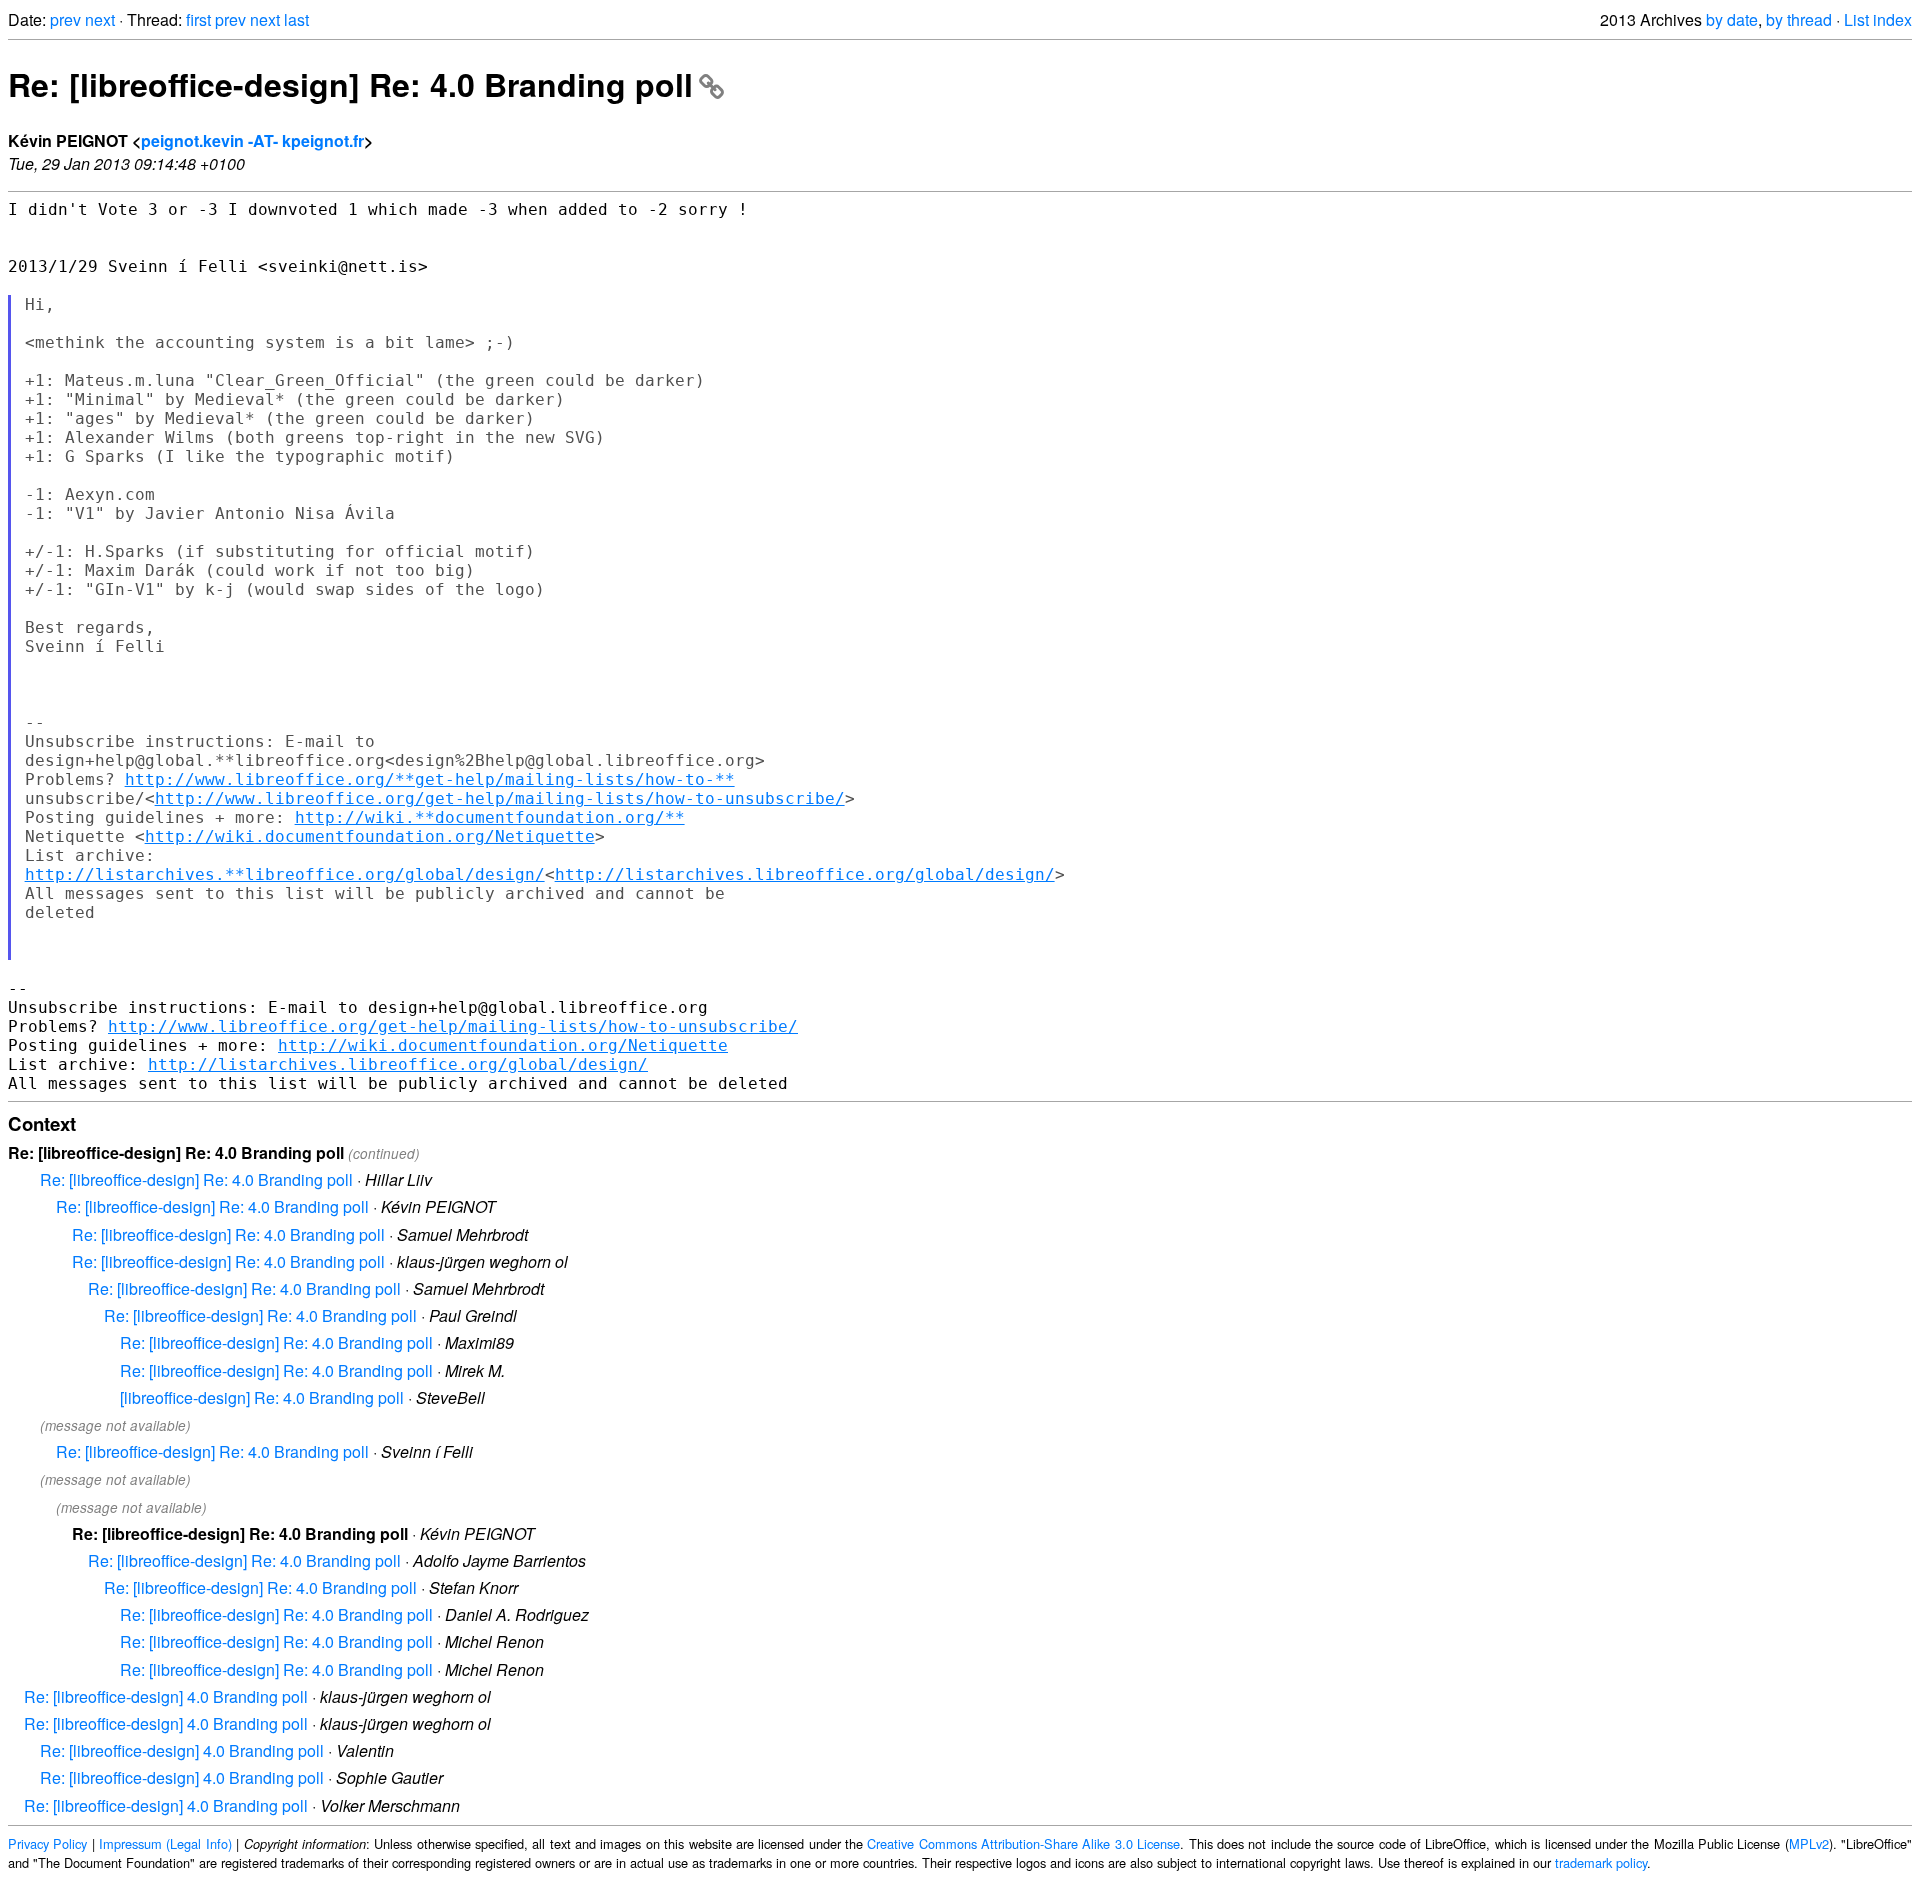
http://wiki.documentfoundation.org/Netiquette (370, 836)
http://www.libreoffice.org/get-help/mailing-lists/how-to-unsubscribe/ (500, 798)
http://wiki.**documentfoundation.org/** (490, 817)
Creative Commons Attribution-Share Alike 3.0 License (1023, 1843)
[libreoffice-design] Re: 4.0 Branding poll (262, 1397)
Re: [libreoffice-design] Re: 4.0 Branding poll (350, 84)
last (296, 19)
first (198, 19)
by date (1732, 19)
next (100, 19)
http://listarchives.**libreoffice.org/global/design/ (285, 874)
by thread (1799, 19)
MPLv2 (1809, 1843)
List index (1878, 19)
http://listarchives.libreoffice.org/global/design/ (805, 874)
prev (65, 19)
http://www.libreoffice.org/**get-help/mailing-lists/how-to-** (430, 779)
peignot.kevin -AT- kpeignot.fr (252, 140)
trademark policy (1601, 1862)
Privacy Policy (47, 1843)
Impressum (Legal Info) (165, 1843)
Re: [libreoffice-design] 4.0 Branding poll (166, 1696)
